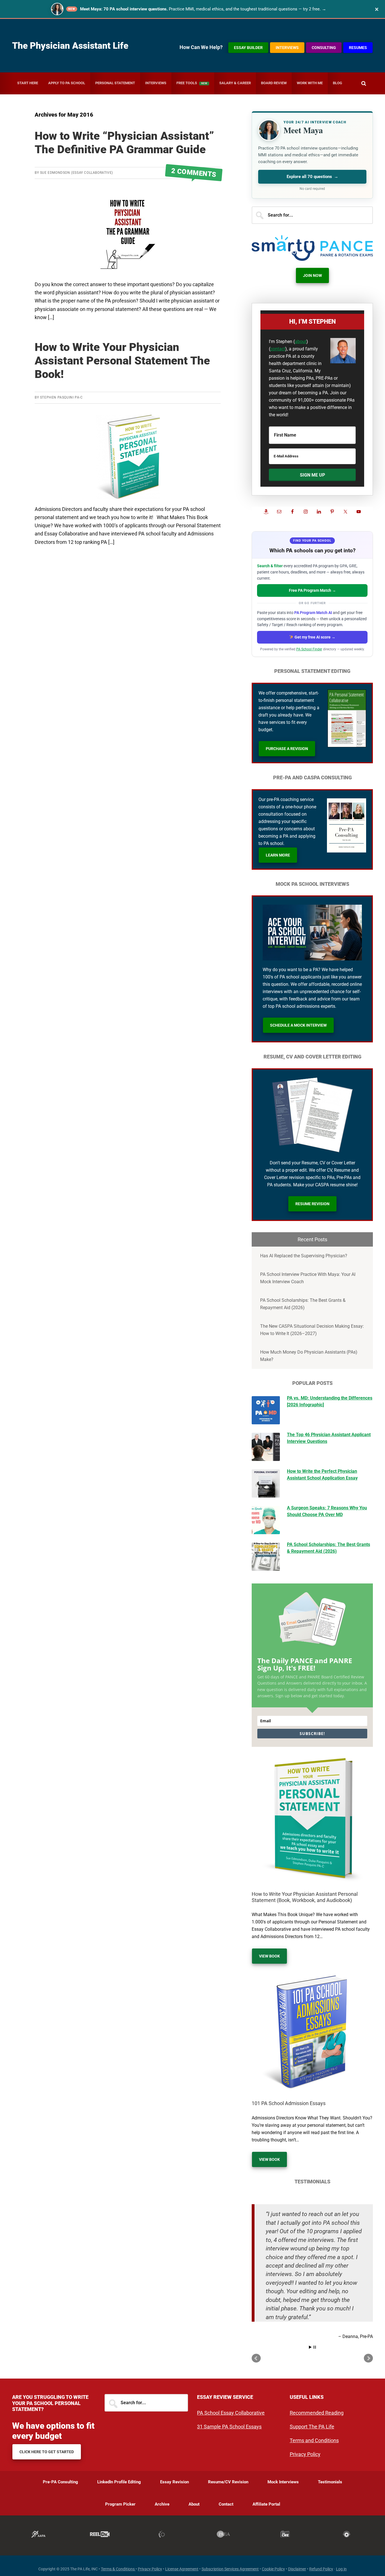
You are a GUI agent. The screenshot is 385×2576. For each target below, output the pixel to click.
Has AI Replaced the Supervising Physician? (304, 1256)
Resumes (358, 48)
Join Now (312, 275)
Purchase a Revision (287, 749)
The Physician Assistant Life (70, 46)
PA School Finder (309, 649)
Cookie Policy (273, 2569)
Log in (341, 2569)
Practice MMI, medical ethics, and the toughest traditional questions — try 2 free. (203, 9)
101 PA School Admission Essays (289, 2103)
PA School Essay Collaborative (231, 2413)
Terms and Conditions (314, 2440)
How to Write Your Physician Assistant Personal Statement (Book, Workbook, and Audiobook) (305, 1897)
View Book (269, 1956)
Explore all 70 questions (312, 177)
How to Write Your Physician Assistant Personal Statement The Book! (122, 361)
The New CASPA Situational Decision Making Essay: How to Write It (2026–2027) (312, 1330)
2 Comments (194, 173)
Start (310, 2347)
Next (368, 2358)
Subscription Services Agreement (230, 2569)
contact (278, 349)
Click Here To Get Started (47, 2452)
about (301, 342)
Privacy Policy (305, 2454)
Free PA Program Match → (312, 590)
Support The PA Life (312, 2427)
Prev (256, 2358)
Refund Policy (321, 2569)
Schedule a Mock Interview (298, 1025)
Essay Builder (248, 48)
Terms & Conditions (118, 2569)
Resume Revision (312, 1204)
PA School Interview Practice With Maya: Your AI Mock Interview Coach (308, 1278)
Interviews (287, 48)
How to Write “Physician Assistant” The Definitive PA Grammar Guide (124, 143)
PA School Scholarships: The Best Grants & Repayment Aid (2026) (303, 1304)
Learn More (278, 855)
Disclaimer (297, 2569)
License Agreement (182, 2569)
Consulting (324, 48)
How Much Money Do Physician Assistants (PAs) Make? (309, 1356)
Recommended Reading (317, 2413)
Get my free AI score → (315, 637)
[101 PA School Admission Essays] (312, 2033)
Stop (315, 2347)
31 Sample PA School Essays (229, 2427)
